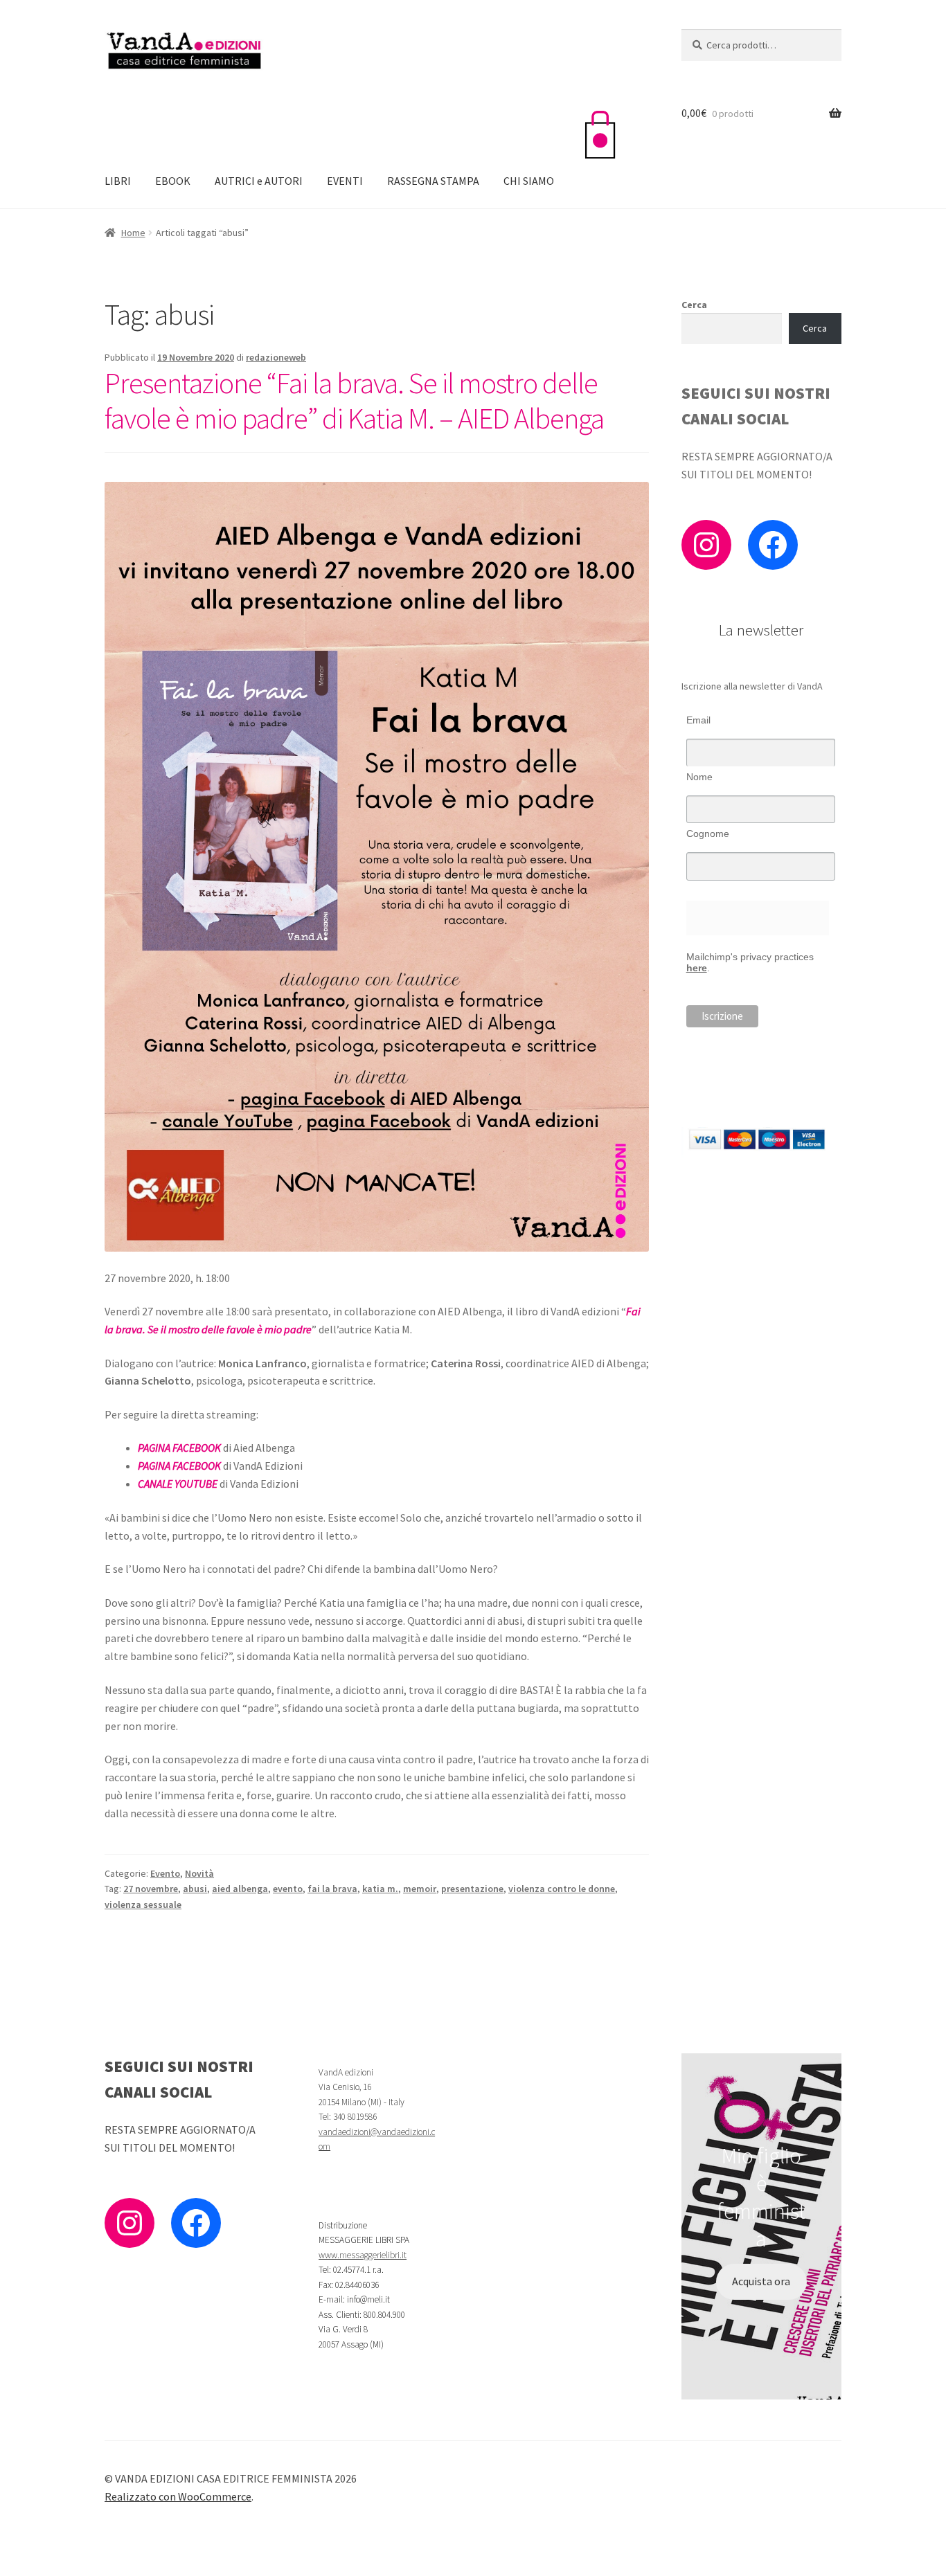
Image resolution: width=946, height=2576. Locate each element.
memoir (420, 1889)
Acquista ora (761, 2281)
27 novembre (151, 1889)
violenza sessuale (143, 1904)
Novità (199, 1873)
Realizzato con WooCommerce (178, 2496)
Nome (699, 777)
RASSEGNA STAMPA (433, 181)
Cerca (694, 305)
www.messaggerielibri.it (363, 2255)
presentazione (472, 1889)
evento (288, 1889)
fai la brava (332, 1889)
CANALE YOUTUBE (178, 1484)
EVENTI (345, 181)
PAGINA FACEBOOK (179, 1448)
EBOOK (173, 181)
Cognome (708, 834)
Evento (165, 1873)
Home (133, 233)
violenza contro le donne (562, 1889)
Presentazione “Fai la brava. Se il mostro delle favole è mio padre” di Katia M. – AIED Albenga (354, 400)
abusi (195, 1889)
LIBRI (118, 181)
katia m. (380, 1889)
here (697, 968)
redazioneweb (276, 357)
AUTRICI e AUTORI (259, 181)
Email (698, 720)
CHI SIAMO (529, 181)
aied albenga (240, 1889)
